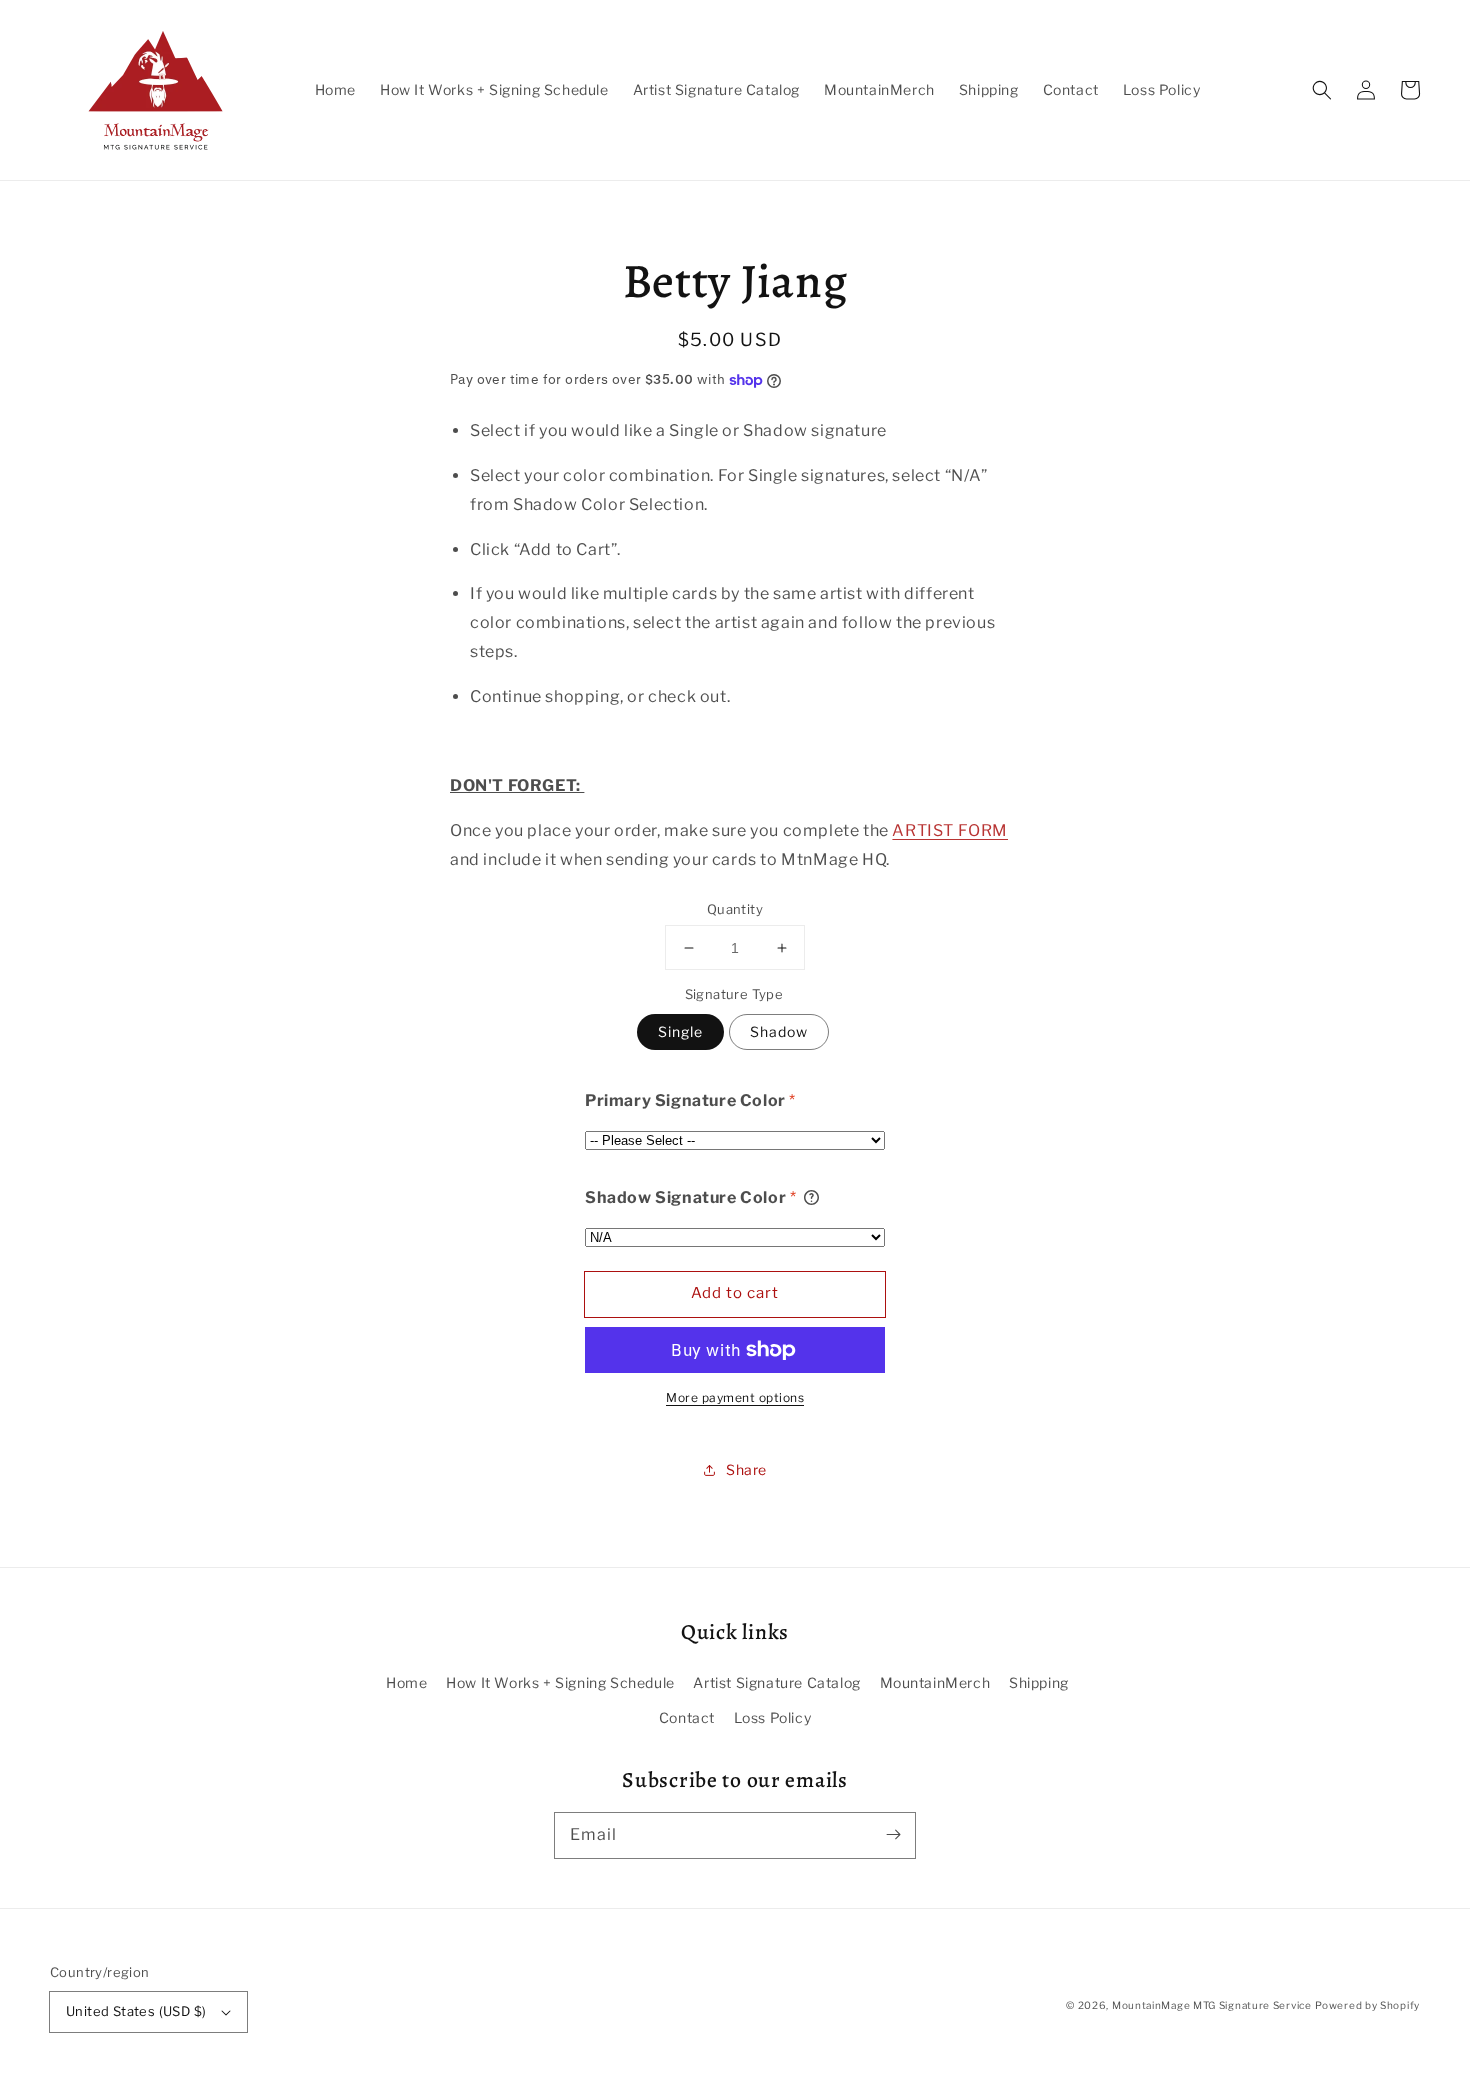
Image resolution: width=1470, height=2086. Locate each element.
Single (680, 1031)
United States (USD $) (136, 2011)
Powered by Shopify (1367, 2005)
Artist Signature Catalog (776, 1682)
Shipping (1039, 1682)
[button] (1322, 90)
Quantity (735, 909)
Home (406, 1682)
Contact (687, 1717)
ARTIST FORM (950, 830)
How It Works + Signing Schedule (560, 1682)
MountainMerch (935, 1682)
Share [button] (746, 1469)
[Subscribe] (893, 1835)
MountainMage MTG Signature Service (1212, 2005)
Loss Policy (773, 1717)
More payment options (735, 1397)
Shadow (779, 1031)
